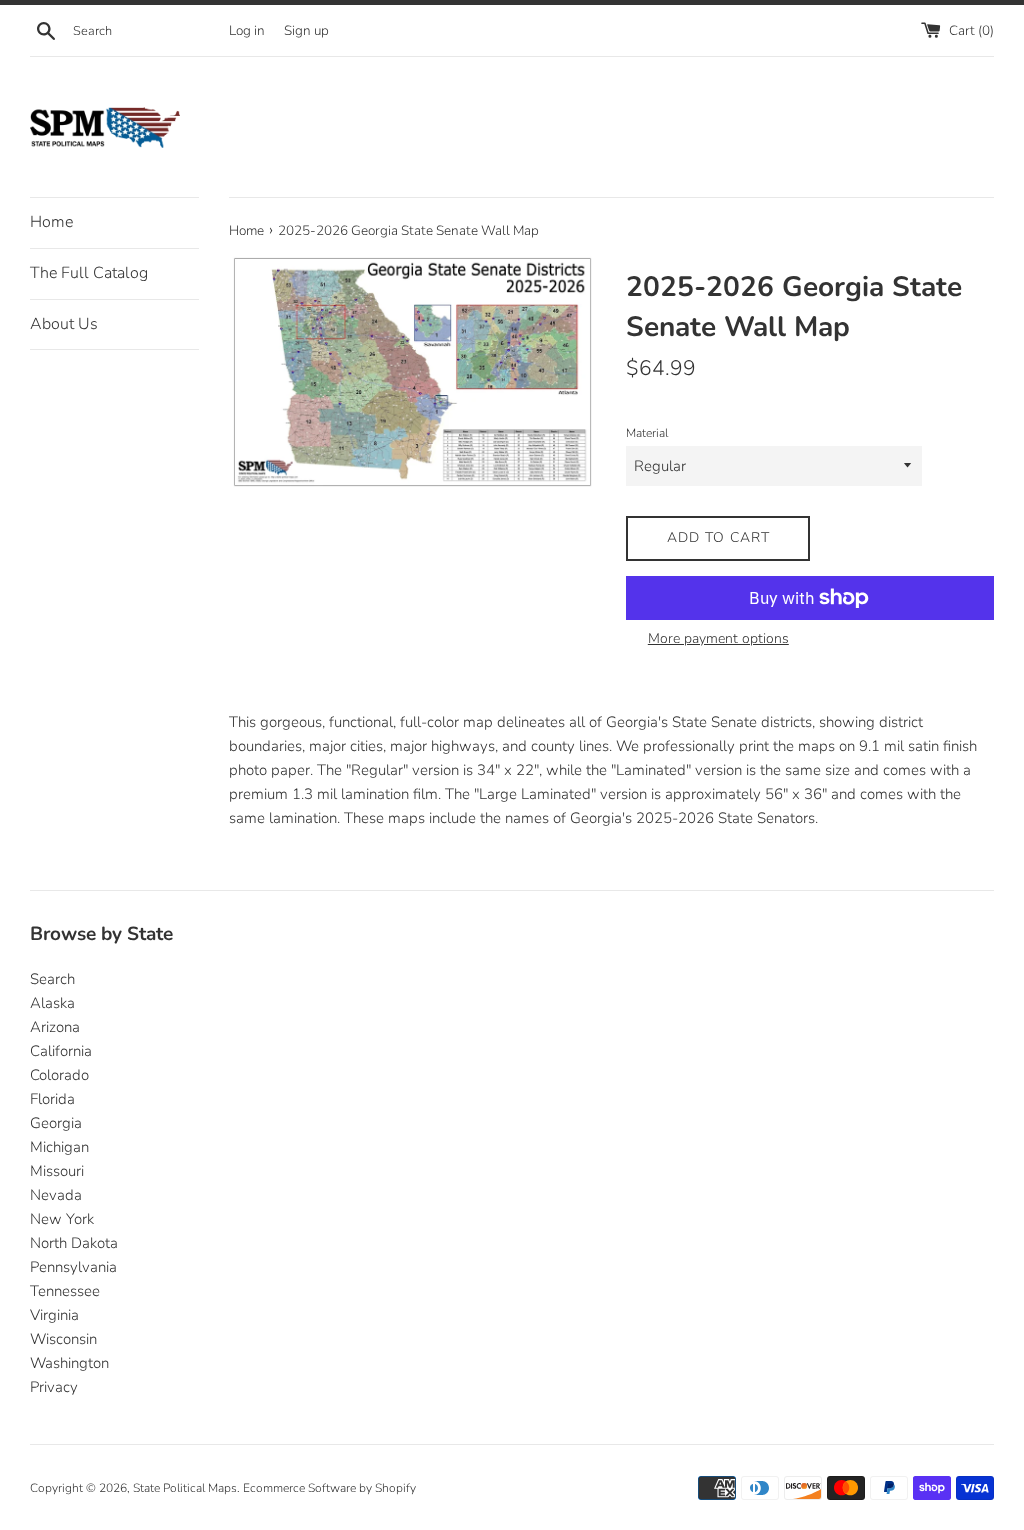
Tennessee (65, 1291)
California (61, 1051)
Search (52, 979)
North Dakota (74, 1243)
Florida (52, 1099)
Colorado (59, 1075)
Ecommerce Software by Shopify (329, 1488)
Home (51, 222)
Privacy (54, 1387)
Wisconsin (63, 1339)
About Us (64, 324)
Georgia (56, 1123)
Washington (69, 1363)
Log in (247, 30)
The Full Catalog (89, 273)
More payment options (718, 638)
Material (647, 433)
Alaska (52, 1003)
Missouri (57, 1171)
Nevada (56, 1195)
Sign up (306, 30)
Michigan (59, 1147)
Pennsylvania (73, 1267)
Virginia (54, 1315)
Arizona (55, 1027)
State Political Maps (185, 1488)
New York (62, 1219)
